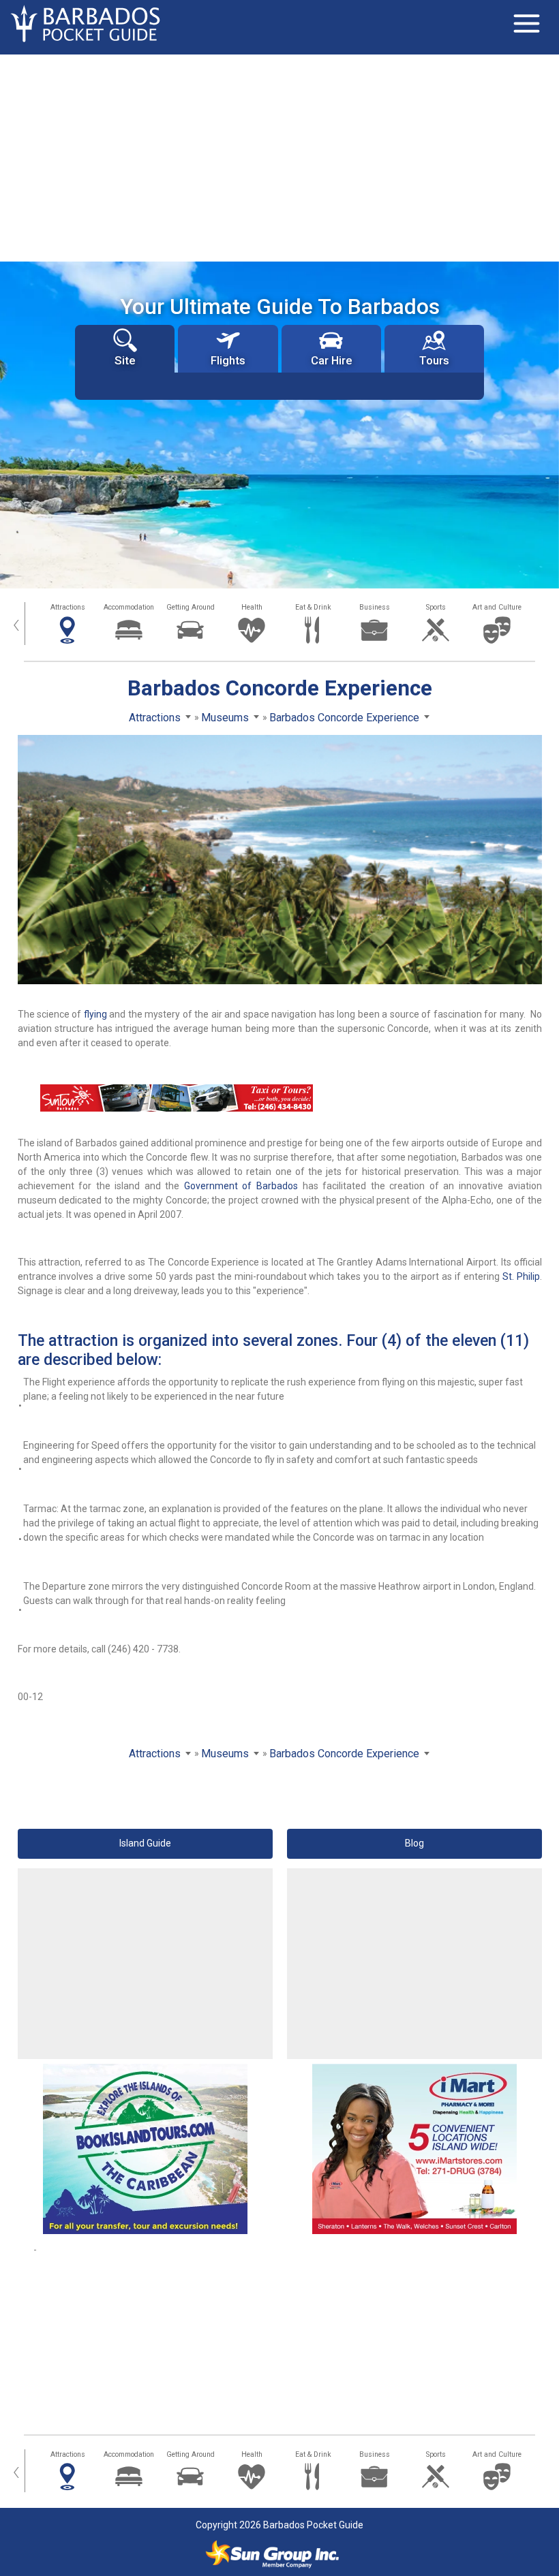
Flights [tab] (228, 360)
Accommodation (129, 607)
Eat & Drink (313, 607)
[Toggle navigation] (526, 24)
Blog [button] (414, 1843)
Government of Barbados (241, 1186)
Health (252, 607)
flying (95, 1014)
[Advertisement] (279, 157)
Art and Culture (497, 607)
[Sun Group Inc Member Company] (272, 2554)
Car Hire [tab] (331, 360)
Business (375, 607)
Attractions (68, 607)
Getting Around (191, 607)
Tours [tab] (434, 360)
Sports (436, 607)
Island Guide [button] (145, 1843)
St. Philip (521, 1276)
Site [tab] (125, 360)
